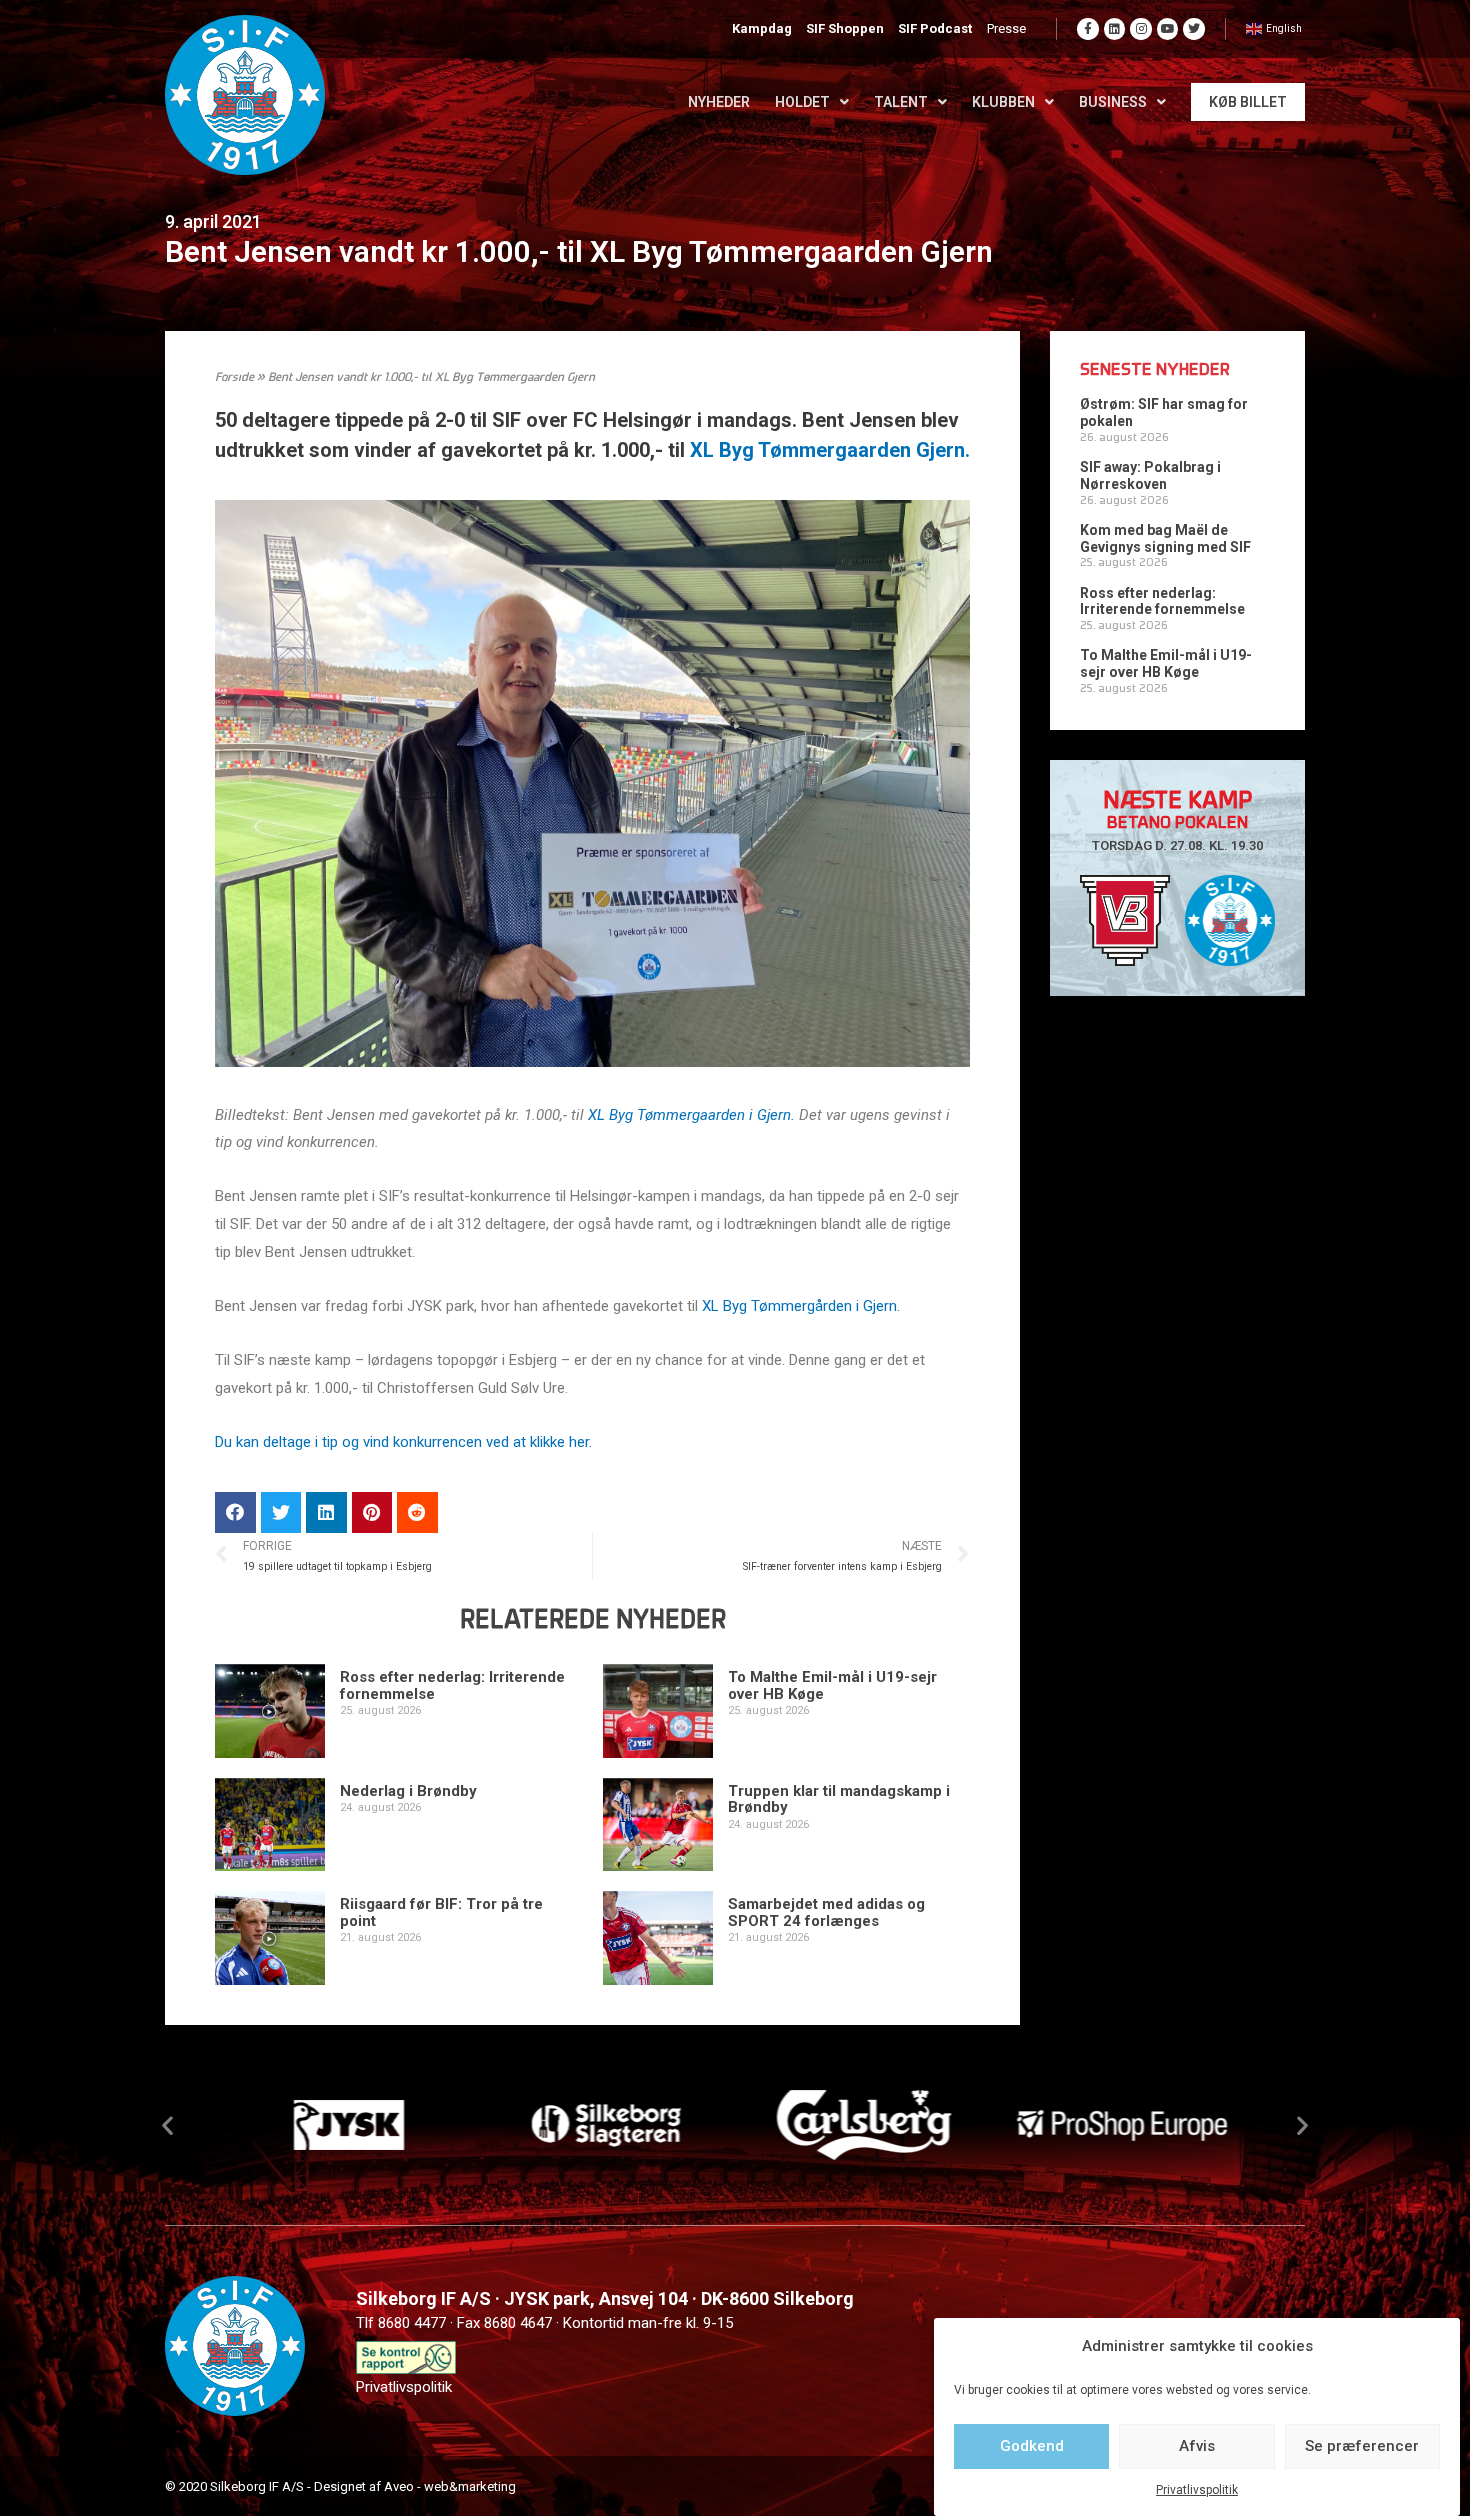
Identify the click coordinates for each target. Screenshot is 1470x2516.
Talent (901, 102)
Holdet (802, 102)
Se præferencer (1362, 2446)
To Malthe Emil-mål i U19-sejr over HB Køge (832, 1685)
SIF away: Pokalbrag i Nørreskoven (1150, 475)
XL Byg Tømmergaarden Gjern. (830, 450)
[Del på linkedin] (326, 1512)
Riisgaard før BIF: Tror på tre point (441, 1912)
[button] (167, 2125)
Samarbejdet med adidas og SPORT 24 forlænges (826, 1912)
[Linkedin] (1115, 29)
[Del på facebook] (235, 1512)
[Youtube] (1168, 29)
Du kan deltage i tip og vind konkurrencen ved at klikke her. (403, 1442)
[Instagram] (1141, 29)
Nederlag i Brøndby (408, 1791)
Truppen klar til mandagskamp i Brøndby (839, 1799)
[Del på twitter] (281, 1512)
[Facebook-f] (1088, 29)
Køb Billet (1248, 102)
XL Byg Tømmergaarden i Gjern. (691, 1115)
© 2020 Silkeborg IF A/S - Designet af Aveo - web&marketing (340, 2486)
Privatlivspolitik (1197, 2490)
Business (1113, 102)
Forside (234, 378)
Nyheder (719, 102)
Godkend (1032, 2446)
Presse (1006, 28)
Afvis (1197, 2446)
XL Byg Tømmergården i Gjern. (801, 1306)
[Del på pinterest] (372, 1512)
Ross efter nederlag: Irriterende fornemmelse (452, 1685)
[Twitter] (1194, 29)
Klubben (1003, 102)
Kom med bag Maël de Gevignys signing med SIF (1165, 538)
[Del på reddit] (417, 1512)
